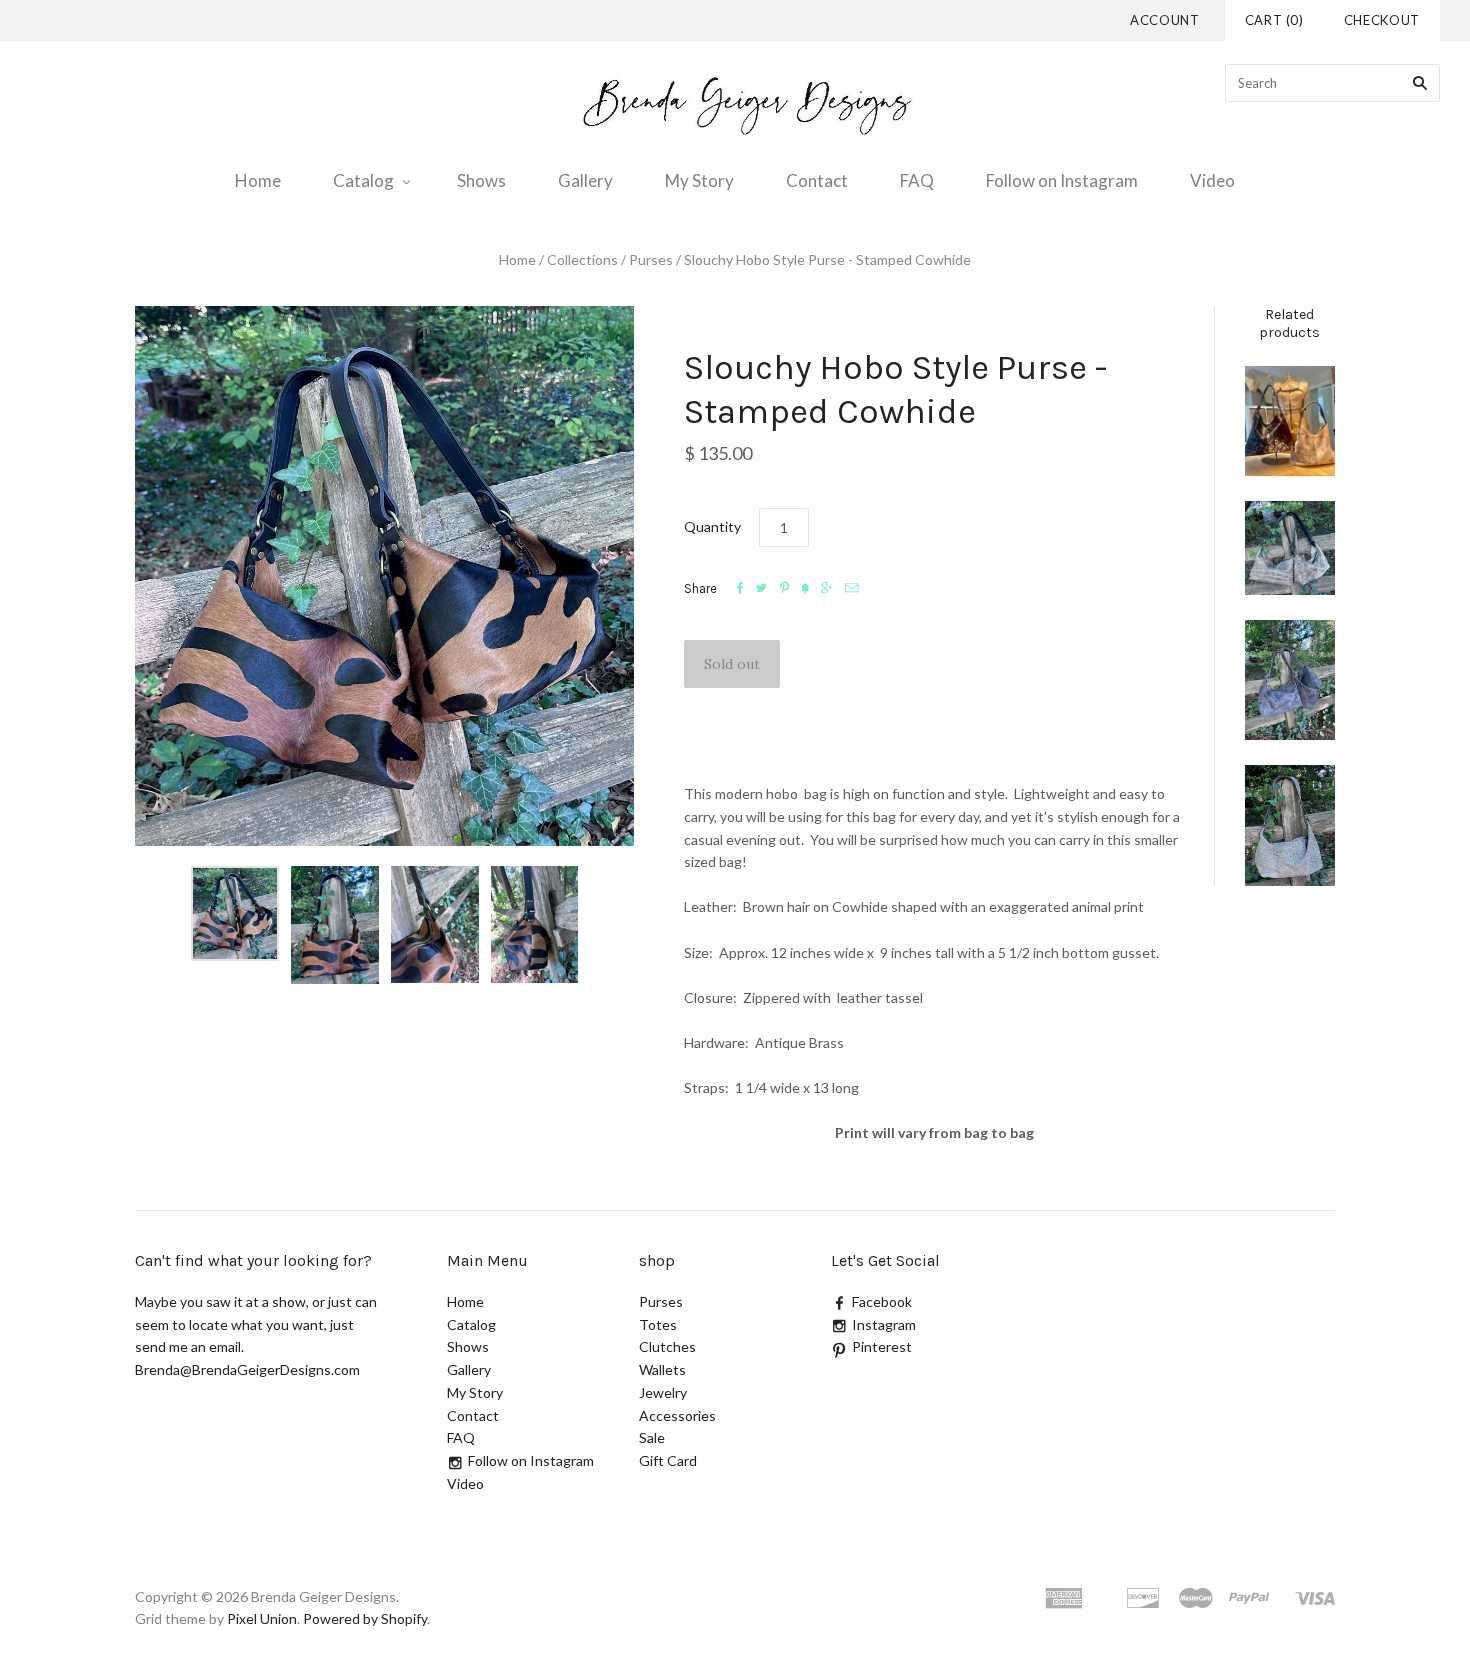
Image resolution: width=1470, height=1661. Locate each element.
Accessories (677, 1415)
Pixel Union (262, 1618)
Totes (658, 1324)
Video (1212, 180)
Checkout (1382, 20)
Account (1165, 20)
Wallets (662, 1369)
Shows (481, 180)
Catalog (363, 180)
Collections (582, 259)
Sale (652, 1437)
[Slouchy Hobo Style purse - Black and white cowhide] (1290, 547)
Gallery (585, 180)
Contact (817, 180)
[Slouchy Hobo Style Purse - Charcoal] (1290, 825)
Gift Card (668, 1460)
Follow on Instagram (1062, 180)
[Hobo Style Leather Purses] (1290, 421)
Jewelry (663, 1392)
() (1274, 20)
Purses (651, 259)
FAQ (917, 180)
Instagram (884, 1324)
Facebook (882, 1301)
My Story (699, 180)
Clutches (667, 1346)
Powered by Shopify (365, 1618)
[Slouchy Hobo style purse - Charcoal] (1290, 680)
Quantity (712, 526)
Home (258, 180)
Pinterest (882, 1346)
